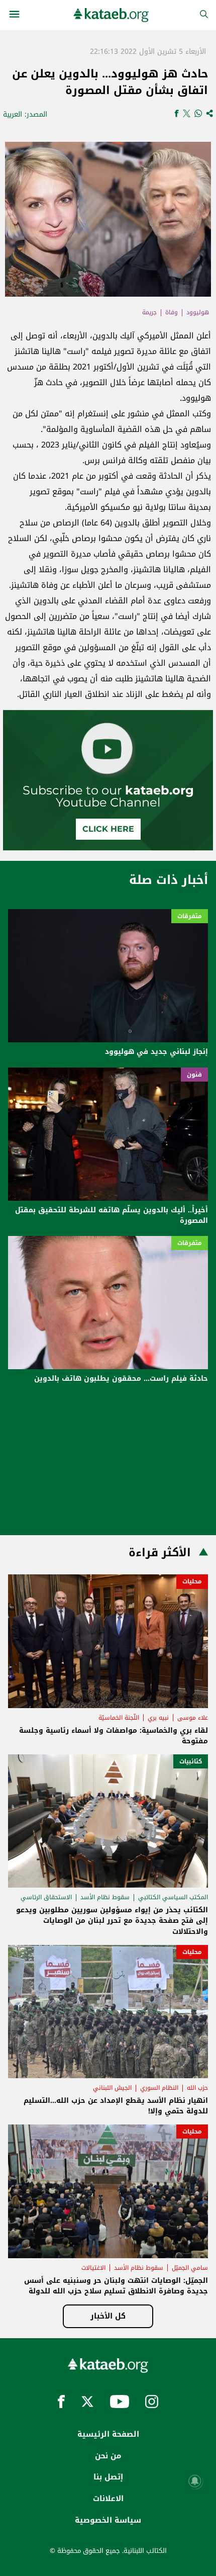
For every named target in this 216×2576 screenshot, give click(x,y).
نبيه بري (158, 1718)
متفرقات (190, 916)
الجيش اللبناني (112, 2088)
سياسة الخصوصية (108, 2520)
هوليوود (198, 312)
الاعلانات (108, 2499)
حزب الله (197, 2088)
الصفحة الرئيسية (108, 2434)
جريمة (149, 312)
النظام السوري (159, 2088)
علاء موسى (193, 1718)
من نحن (108, 2456)
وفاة (172, 312)
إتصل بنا (108, 2477)
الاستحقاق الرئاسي (46, 1897)
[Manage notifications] (195, 2481)
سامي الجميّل (190, 2268)
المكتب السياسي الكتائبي (173, 1897)
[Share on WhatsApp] (198, 114)
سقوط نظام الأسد (105, 1897)
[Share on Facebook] (177, 114)
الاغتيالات (93, 2268)
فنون (194, 1075)
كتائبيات (191, 1761)
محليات (192, 1581)
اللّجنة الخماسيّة (119, 1718)
